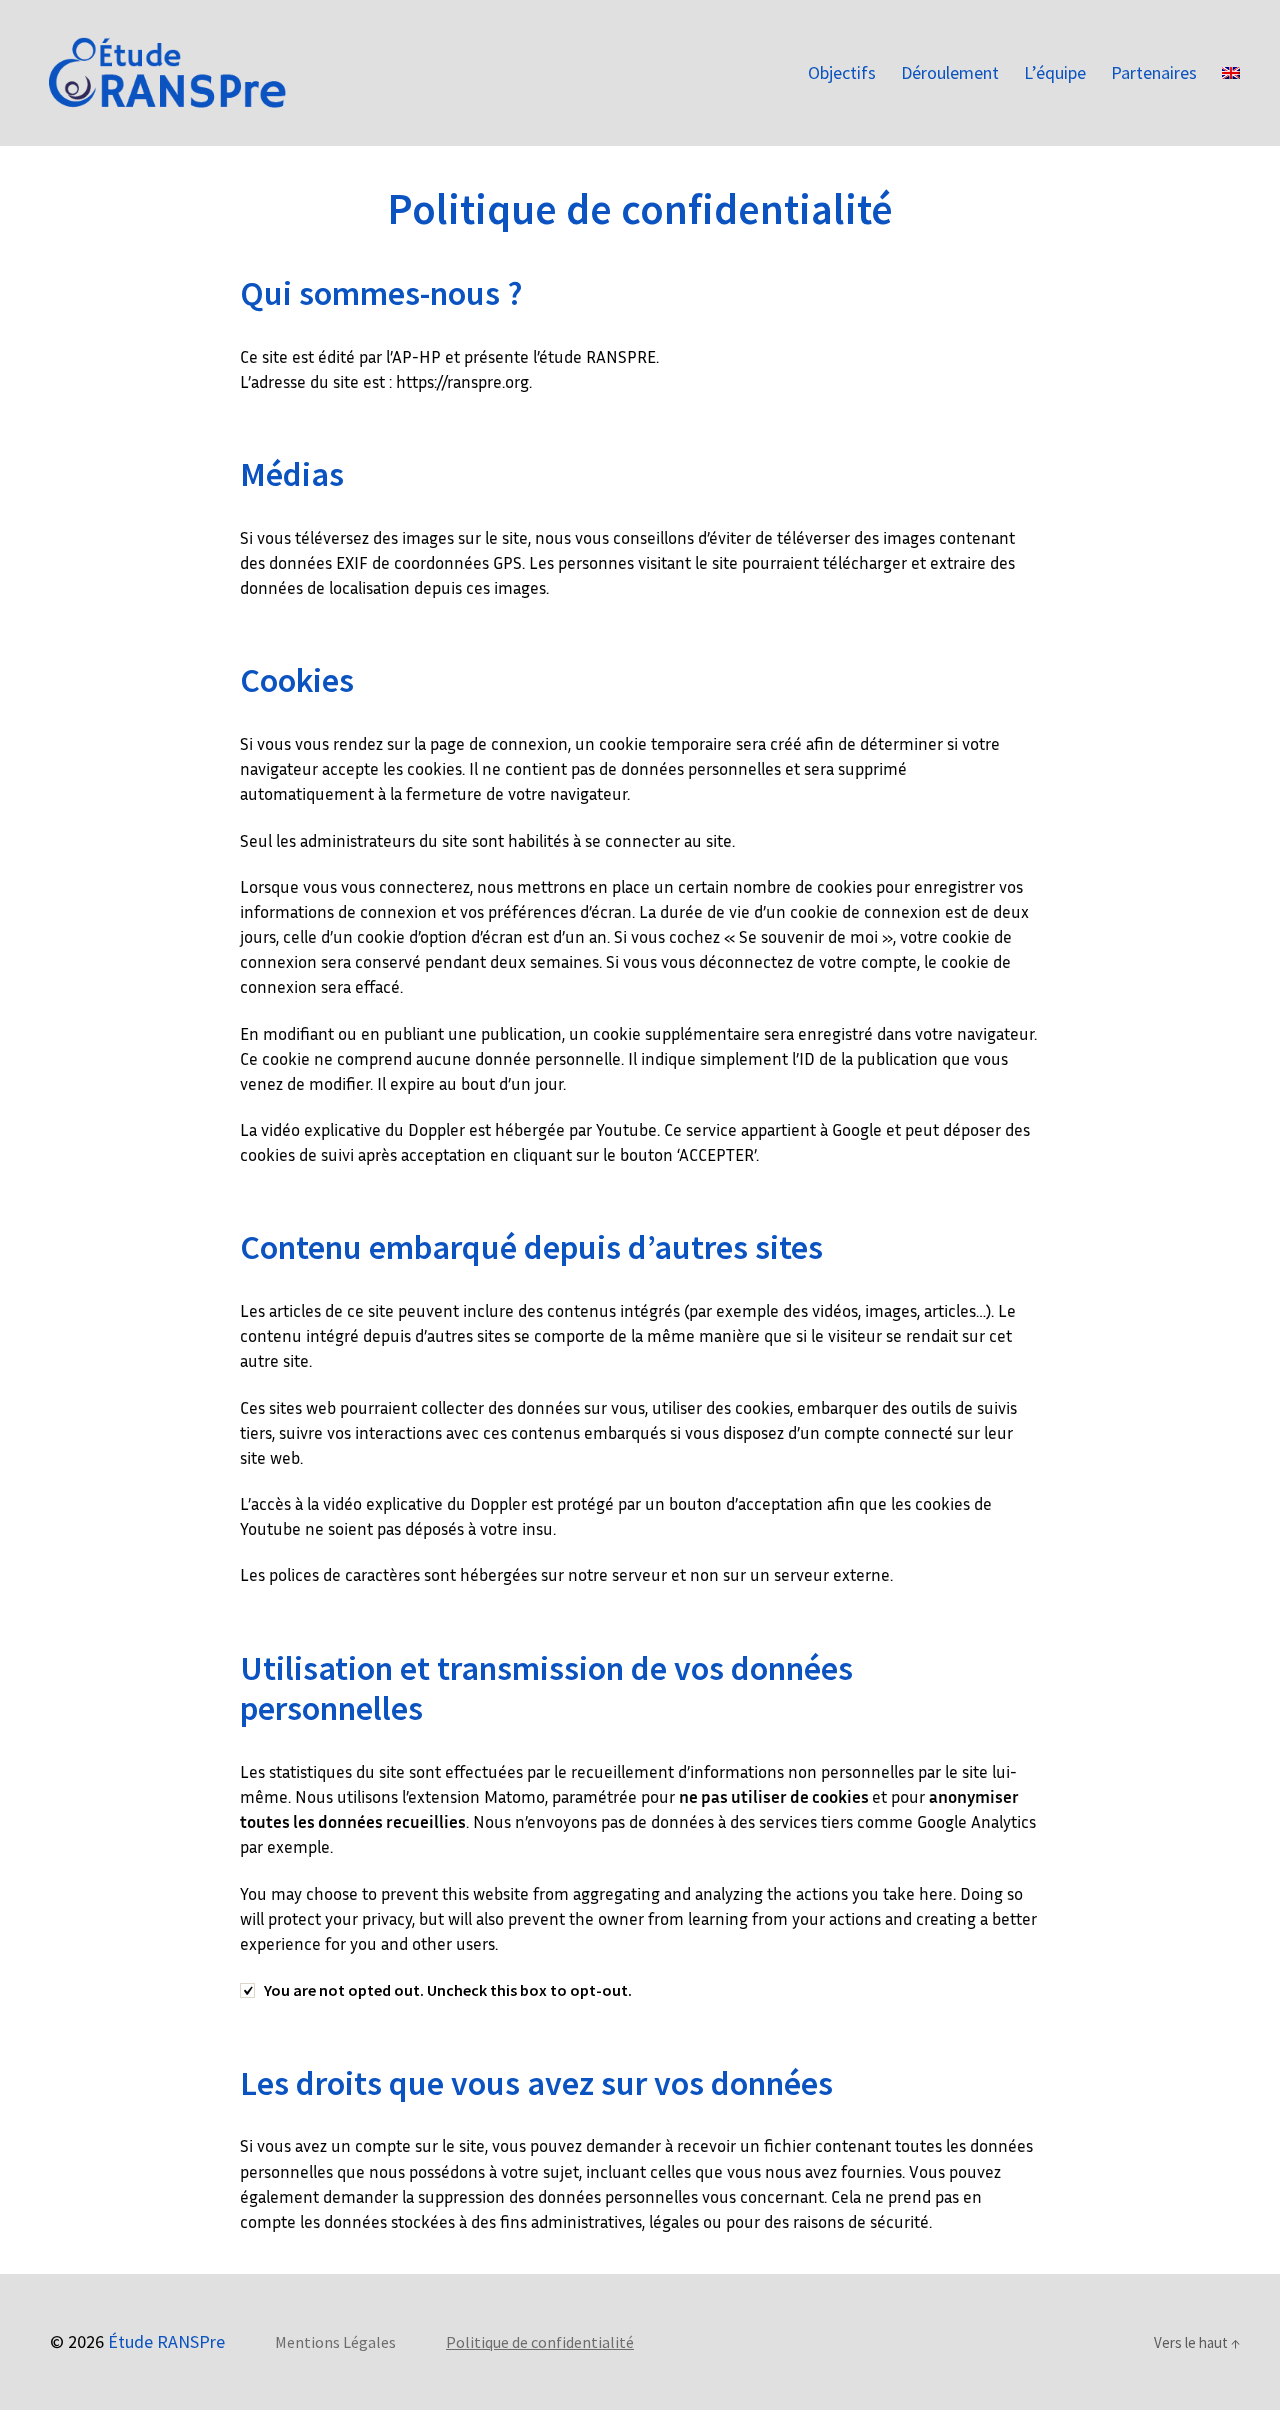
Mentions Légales (335, 2342)
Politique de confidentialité (540, 2342)
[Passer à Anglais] (1231, 73)
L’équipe (1055, 73)
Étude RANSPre (166, 2341)
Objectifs (842, 73)
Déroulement (950, 73)
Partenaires (1154, 73)
